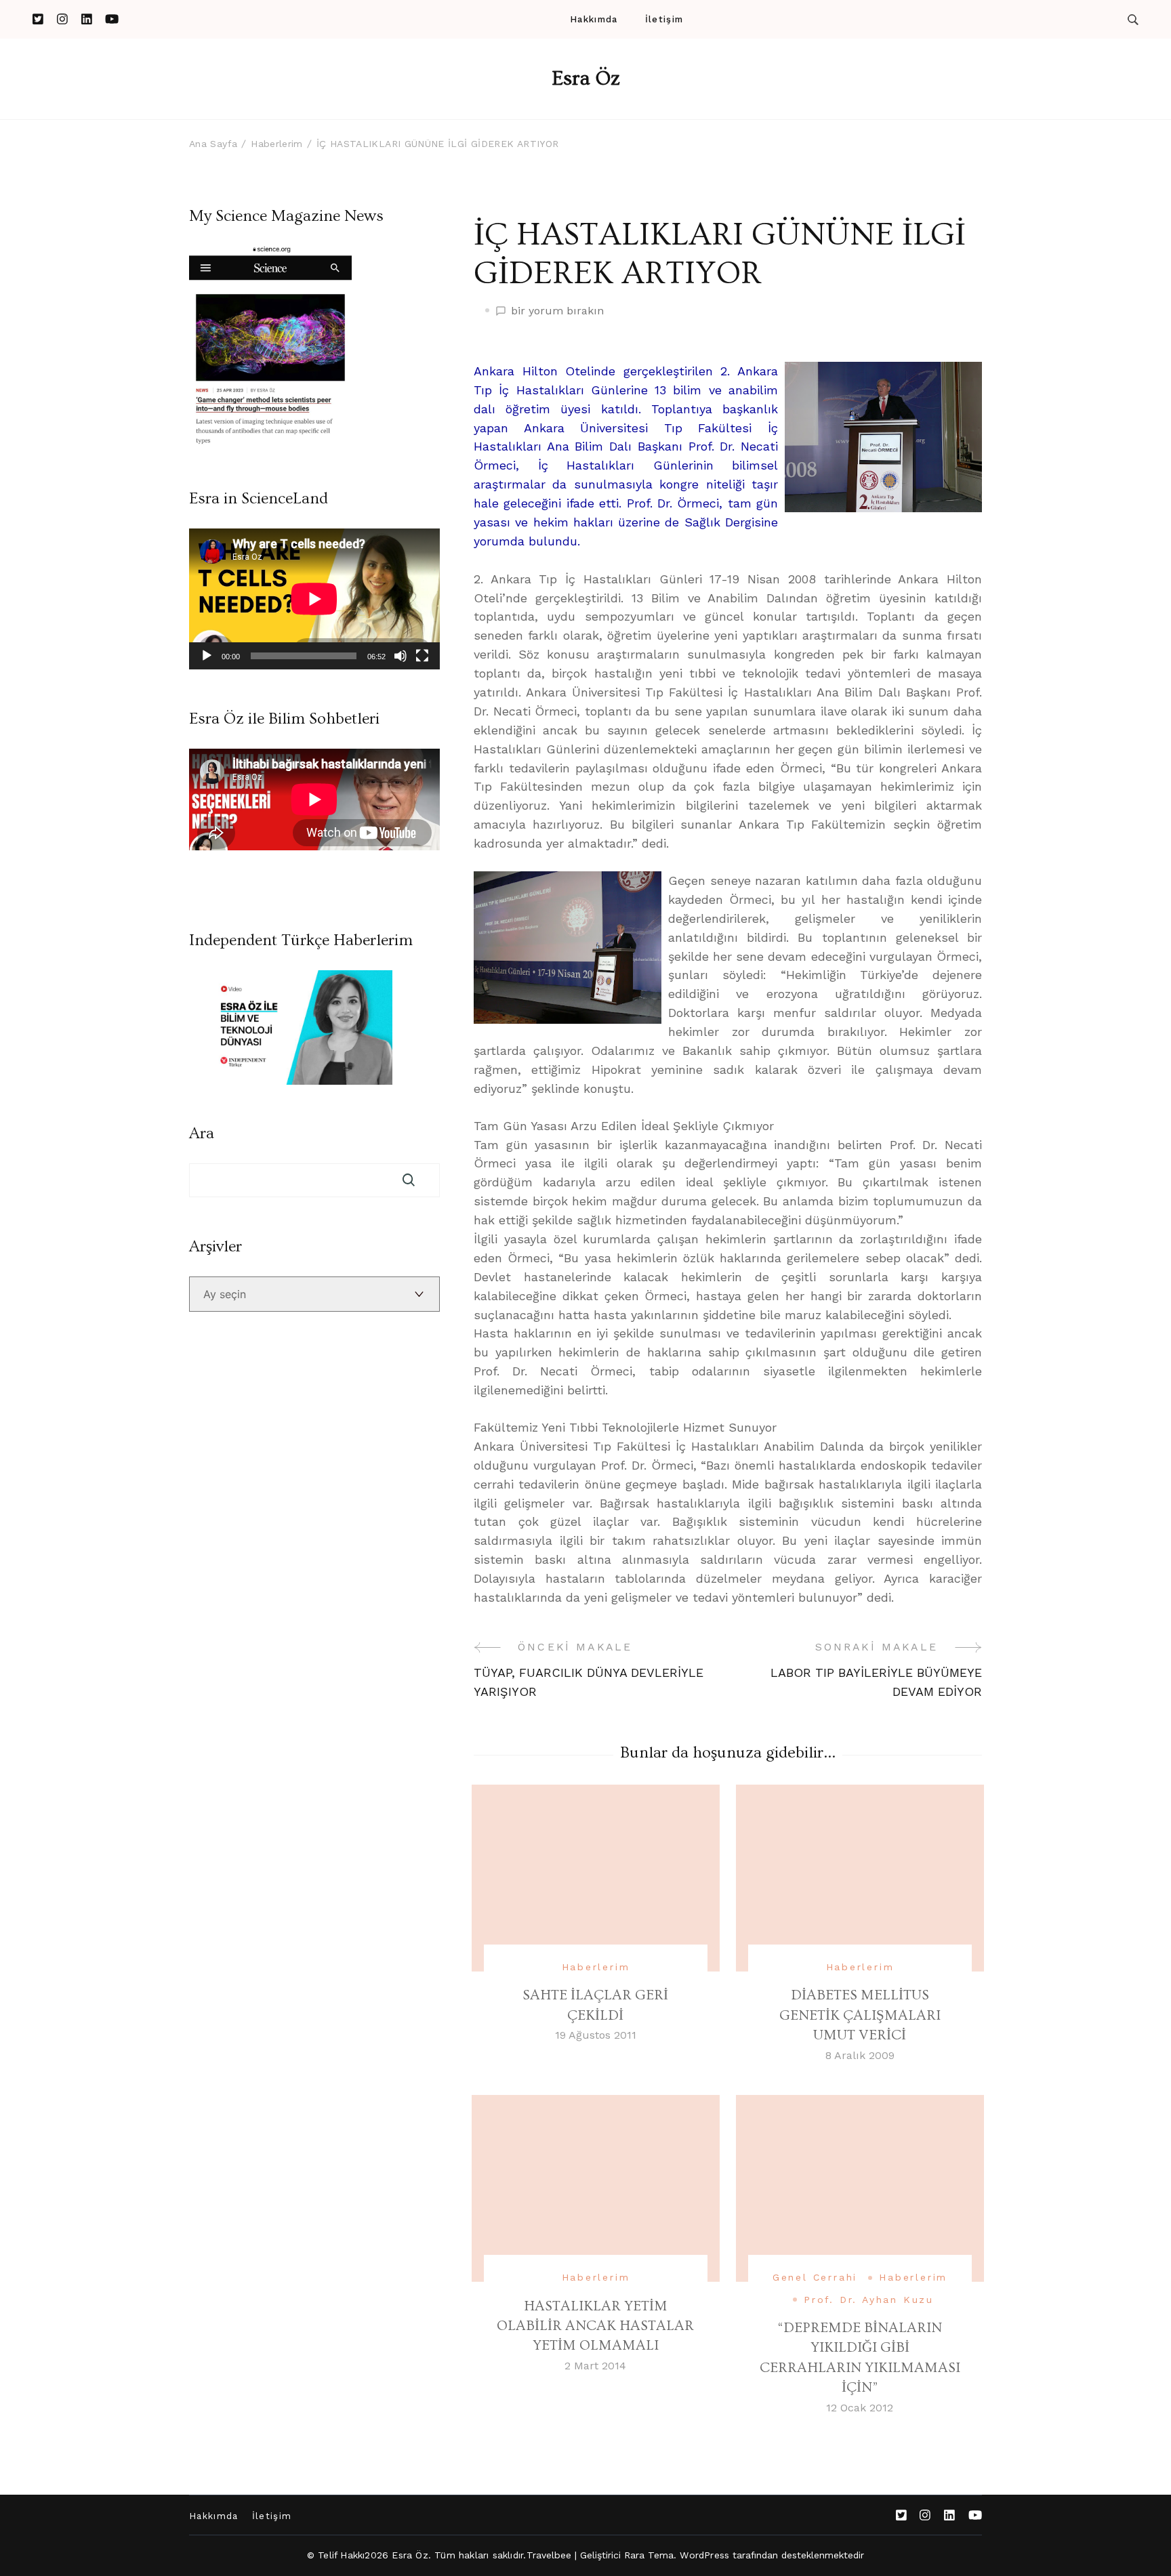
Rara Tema (649, 2555)
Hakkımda (594, 19)
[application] (314, 599)
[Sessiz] (400, 656)
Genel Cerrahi (815, 2277)
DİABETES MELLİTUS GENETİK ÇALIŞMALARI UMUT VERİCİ (860, 2015)
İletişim (664, 19)
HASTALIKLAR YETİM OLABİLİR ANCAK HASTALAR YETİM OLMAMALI (595, 2326)
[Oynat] (207, 656)
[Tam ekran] (422, 656)
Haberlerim (596, 1967)
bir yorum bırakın (557, 312)
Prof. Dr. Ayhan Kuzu (869, 2300)
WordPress (704, 2555)
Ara (202, 1134)
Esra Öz (586, 79)
